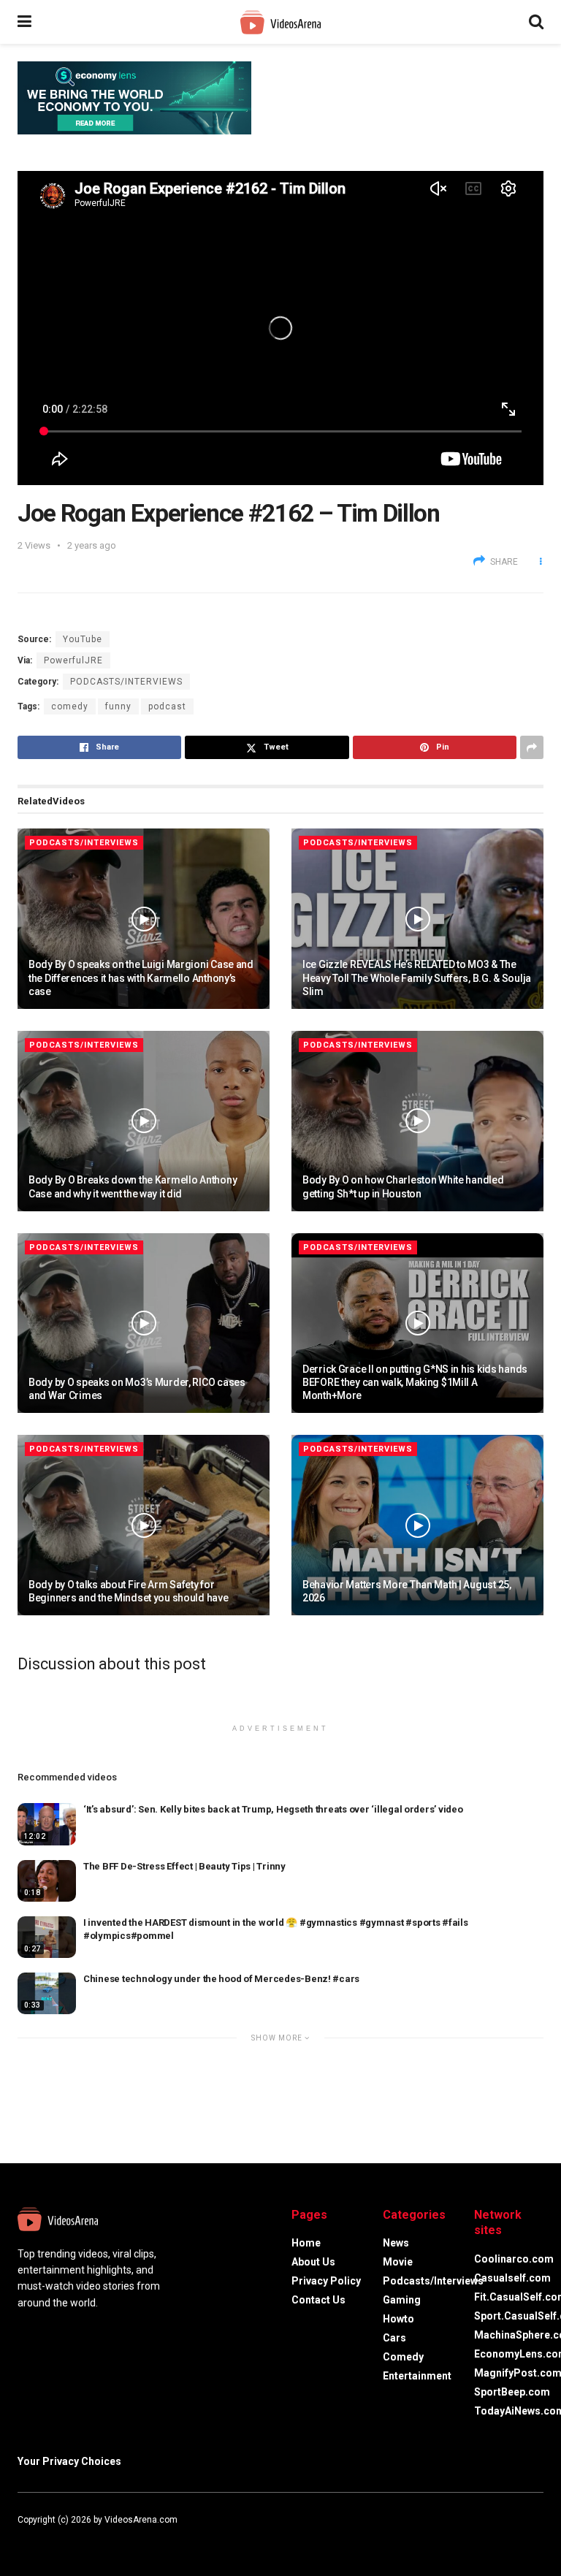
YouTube (83, 639)
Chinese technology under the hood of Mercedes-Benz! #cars (221, 1979)
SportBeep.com (512, 2392)
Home (306, 2243)
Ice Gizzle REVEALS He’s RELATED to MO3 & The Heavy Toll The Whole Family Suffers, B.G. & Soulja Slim (417, 978)
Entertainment (417, 2376)
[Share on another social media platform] (532, 747)
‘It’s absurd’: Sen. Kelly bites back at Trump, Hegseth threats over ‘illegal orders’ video (273, 1809)
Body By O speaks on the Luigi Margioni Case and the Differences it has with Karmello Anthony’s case (141, 978)
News (396, 2243)
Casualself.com (512, 2278)
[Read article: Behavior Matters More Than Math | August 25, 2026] (417, 1525)
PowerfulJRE (73, 660)
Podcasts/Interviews (126, 682)
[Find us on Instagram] (60, 2537)
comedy (70, 706)
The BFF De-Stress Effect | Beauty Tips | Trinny (184, 1866)
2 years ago (92, 545)
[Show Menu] (24, 22)
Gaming (402, 2300)
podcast (167, 706)
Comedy (403, 2357)
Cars (394, 2338)
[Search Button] (536, 22)
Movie (398, 2262)
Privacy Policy (326, 2281)
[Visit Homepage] (280, 22)
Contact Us (318, 2300)
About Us (313, 2262)
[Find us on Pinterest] (79, 2537)
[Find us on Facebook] (20, 2537)
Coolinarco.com (514, 2259)
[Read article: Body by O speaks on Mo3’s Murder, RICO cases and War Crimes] (144, 1323)
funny (118, 706)
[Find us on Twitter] (39, 2537)
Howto (398, 2319)
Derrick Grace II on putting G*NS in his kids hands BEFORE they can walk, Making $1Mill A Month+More (415, 1382)
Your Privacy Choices (69, 2461)
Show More (278, 2038)
